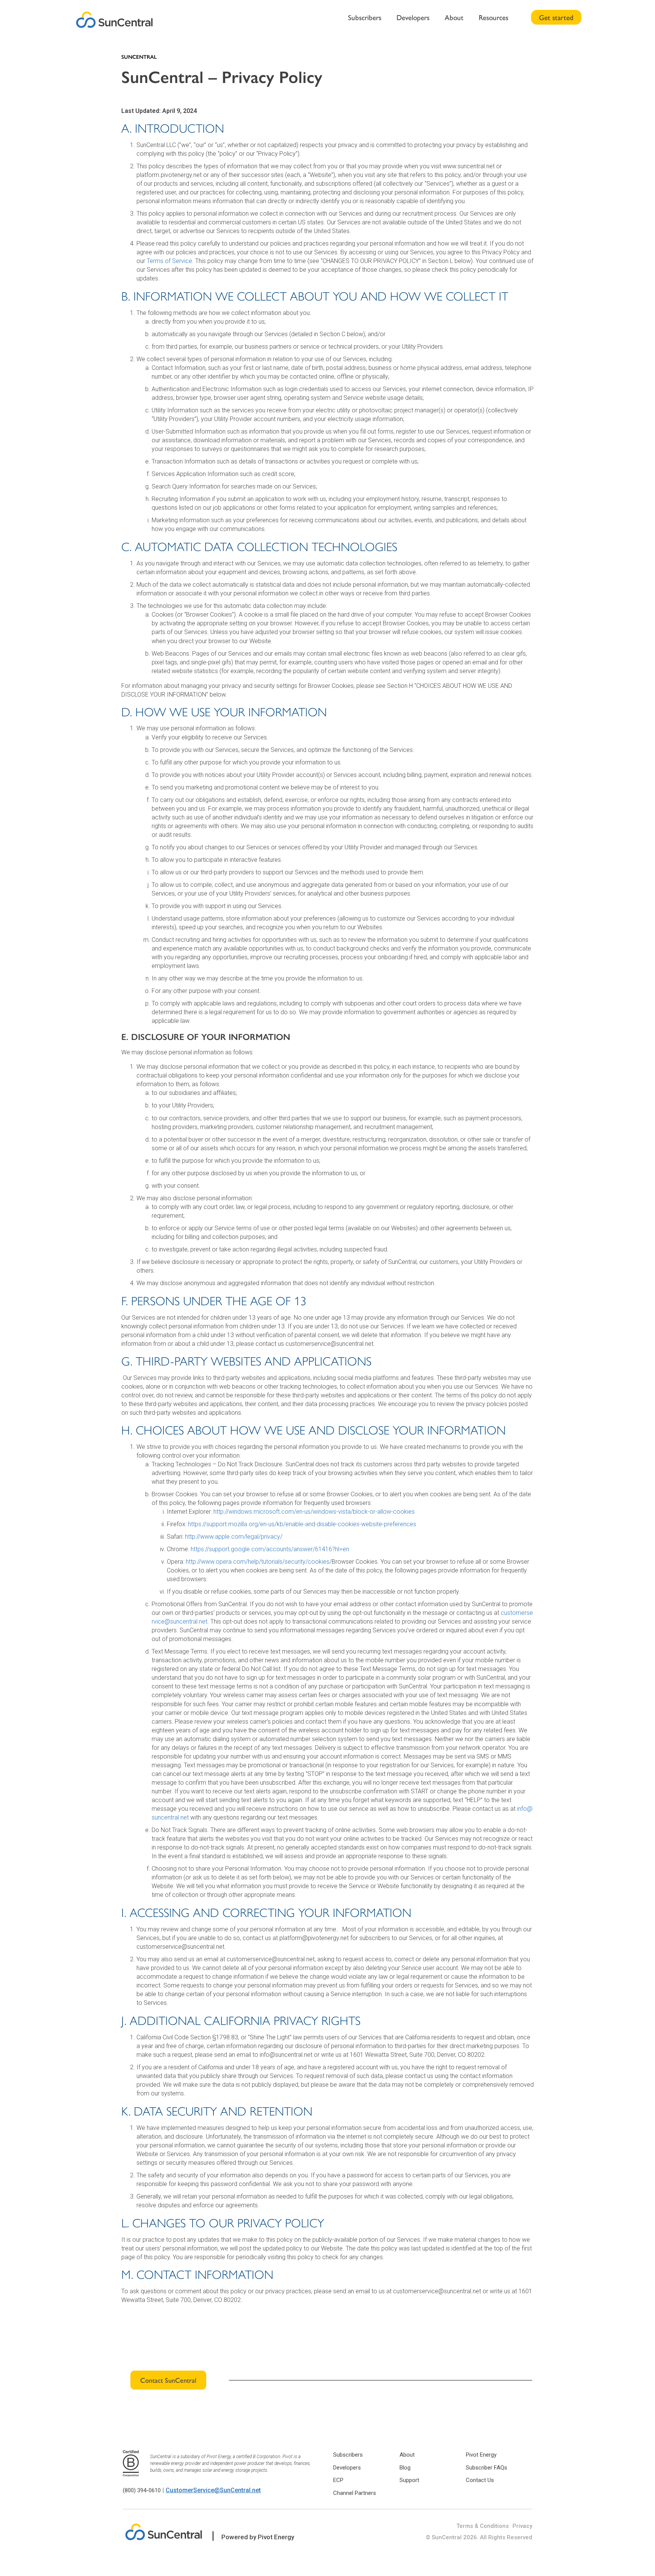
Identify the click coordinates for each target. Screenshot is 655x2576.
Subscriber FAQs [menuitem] (487, 2468)
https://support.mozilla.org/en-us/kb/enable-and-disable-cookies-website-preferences (302, 1524)
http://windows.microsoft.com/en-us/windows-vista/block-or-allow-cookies (314, 1512)
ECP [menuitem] (338, 2480)
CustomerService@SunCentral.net (213, 2490)
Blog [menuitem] (405, 2468)
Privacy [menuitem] (522, 2526)
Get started (556, 17)
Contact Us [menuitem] (480, 2480)
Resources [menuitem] (494, 17)
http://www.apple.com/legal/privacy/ (234, 1537)
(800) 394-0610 (142, 2490)
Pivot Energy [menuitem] (481, 2455)
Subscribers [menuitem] (365, 17)
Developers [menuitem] (413, 17)
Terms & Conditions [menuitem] (483, 2526)
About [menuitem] (454, 17)
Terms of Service (169, 261)
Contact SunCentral (168, 2380)
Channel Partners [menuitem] (355, 2493)
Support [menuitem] (409, 2480)
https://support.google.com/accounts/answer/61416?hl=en (270, 1549)
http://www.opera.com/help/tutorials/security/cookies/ (259, 1562)
